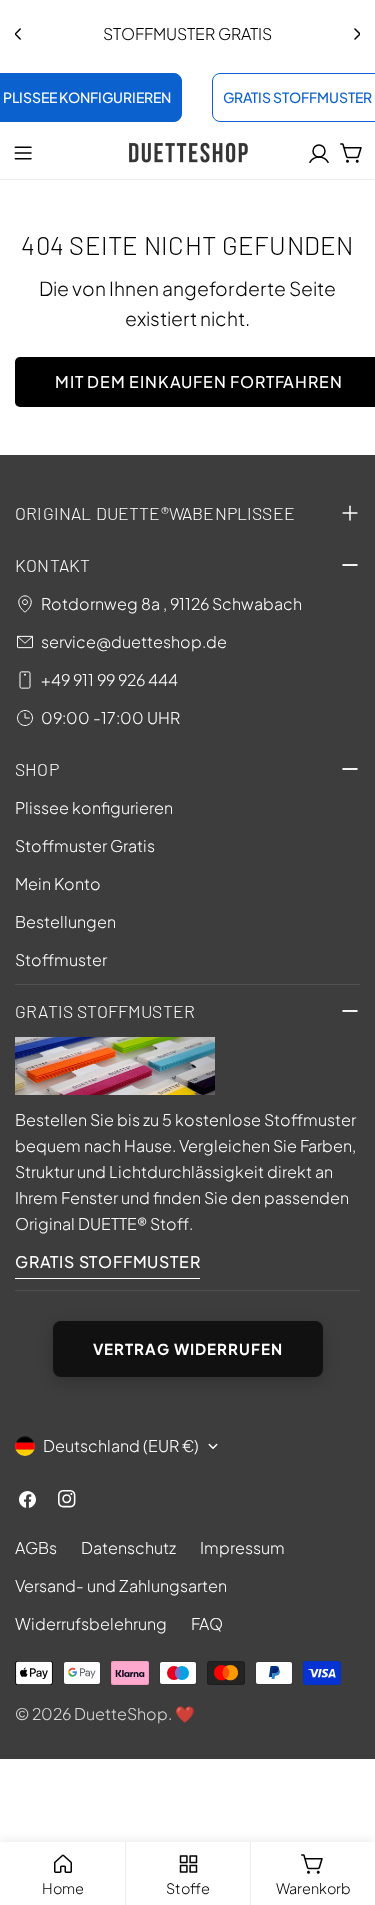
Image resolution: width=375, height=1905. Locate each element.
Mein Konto (58, 883)
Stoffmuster (61, 959)
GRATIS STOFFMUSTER (107, 1261)
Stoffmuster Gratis (85, 845)
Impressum (242, 1547)
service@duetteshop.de (134, 641)
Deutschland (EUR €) (121, 1445)
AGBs (36, 1547)
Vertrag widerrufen (188, 1348)
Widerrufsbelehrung (91, 1623)
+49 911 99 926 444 (109, 679)
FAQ (207, 1623)
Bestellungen (65, 921)
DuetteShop (121, 1713)
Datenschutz (128, 1547)
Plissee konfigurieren (94, 807)
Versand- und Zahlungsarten (121, 1585)
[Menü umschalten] (23, 153)
